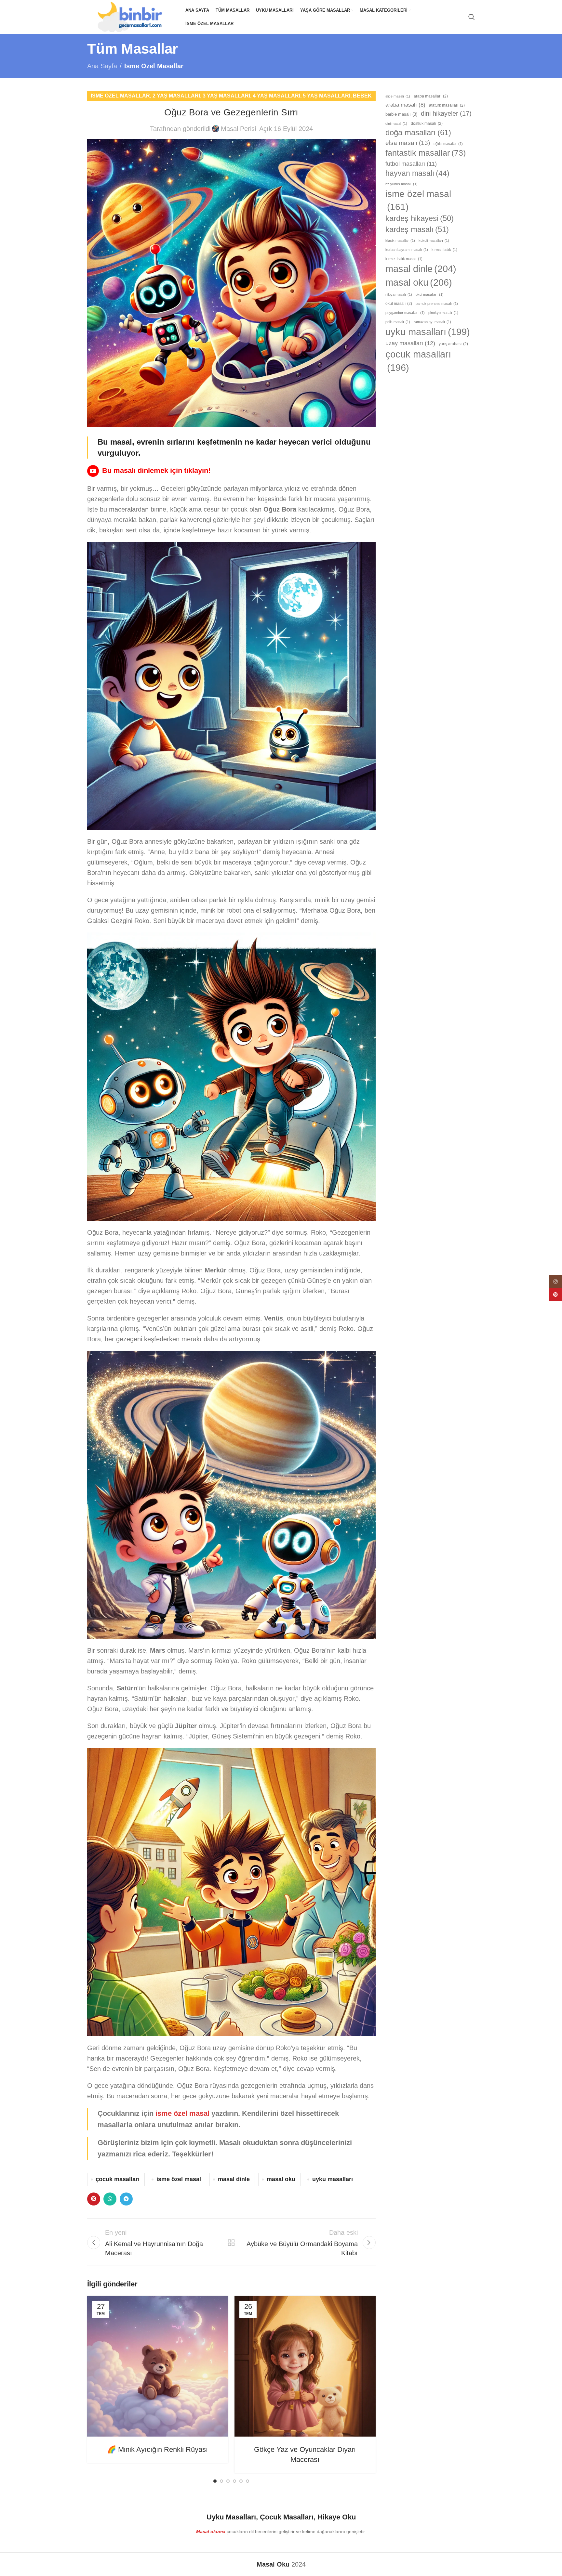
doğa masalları (418, 132)
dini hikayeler (446, 113)
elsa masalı (408, 143)
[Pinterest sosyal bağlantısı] (94, 2199)
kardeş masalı (417, 229)
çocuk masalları (118, 2179)
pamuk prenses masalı (437, 304)
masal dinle (234, 2179)
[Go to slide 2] (221, 2481)
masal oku (281, 2179)
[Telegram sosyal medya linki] (126, 2199)
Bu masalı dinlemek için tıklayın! (156, 470)
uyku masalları (333, 2179)
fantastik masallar (426, 153)
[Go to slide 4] (234, 2481)
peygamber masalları (405, 313)
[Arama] (472, 17)
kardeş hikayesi (420, 218)
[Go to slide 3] (228, 2481)
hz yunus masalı (401, 184)
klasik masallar (400, 241)
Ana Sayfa (102, 66)
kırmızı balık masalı (404, 259)
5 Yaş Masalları (327, 96)
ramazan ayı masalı (432, 322)
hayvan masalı (417, 173)
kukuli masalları (434, 241)
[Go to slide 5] (241, 2481)
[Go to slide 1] (215, 2481)
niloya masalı (399, 294)
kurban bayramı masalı (407, 250)
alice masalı (398, 96)
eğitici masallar (448, 144)
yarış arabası (453, 344)
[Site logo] (133, 16)
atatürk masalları (447, 105)
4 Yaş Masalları (276, 96)
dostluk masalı (427, 124)
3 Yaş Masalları (226, 96)
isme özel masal (182, 2113)
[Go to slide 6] (248, 2481)
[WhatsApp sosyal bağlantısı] (110, 2199)
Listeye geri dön (231, 2243)
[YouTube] (93, 471)
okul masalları (430, 294)
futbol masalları (411, 164)
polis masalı (398, 322)
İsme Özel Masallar (154, 66)
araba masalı (405, 105)
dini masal (396, 124)
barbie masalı (401, 114)
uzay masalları (410, 343)
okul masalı (399, 304)
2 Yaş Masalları (176, 96)
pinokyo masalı (443, 313)
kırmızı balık (444, 250)
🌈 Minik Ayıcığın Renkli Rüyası (158, 2449)
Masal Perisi (238, 129)
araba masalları (431, 96)
